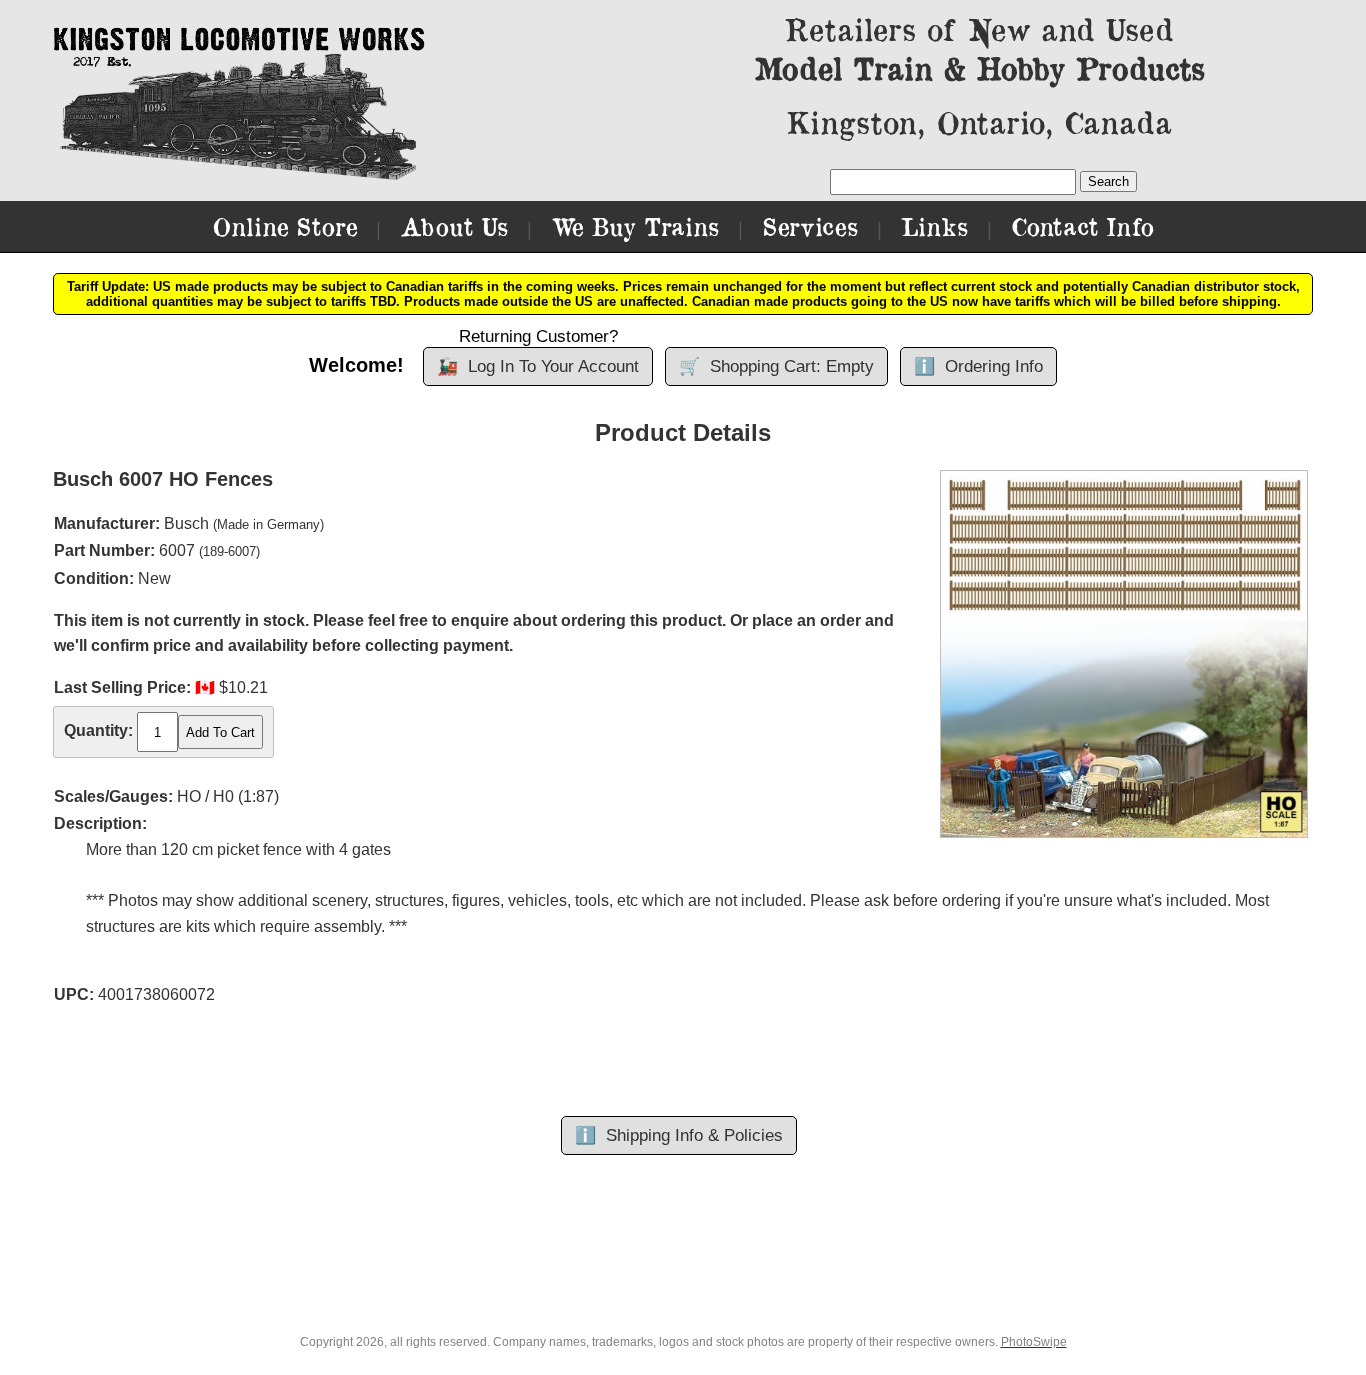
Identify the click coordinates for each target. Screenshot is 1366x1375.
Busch (186, 523)
